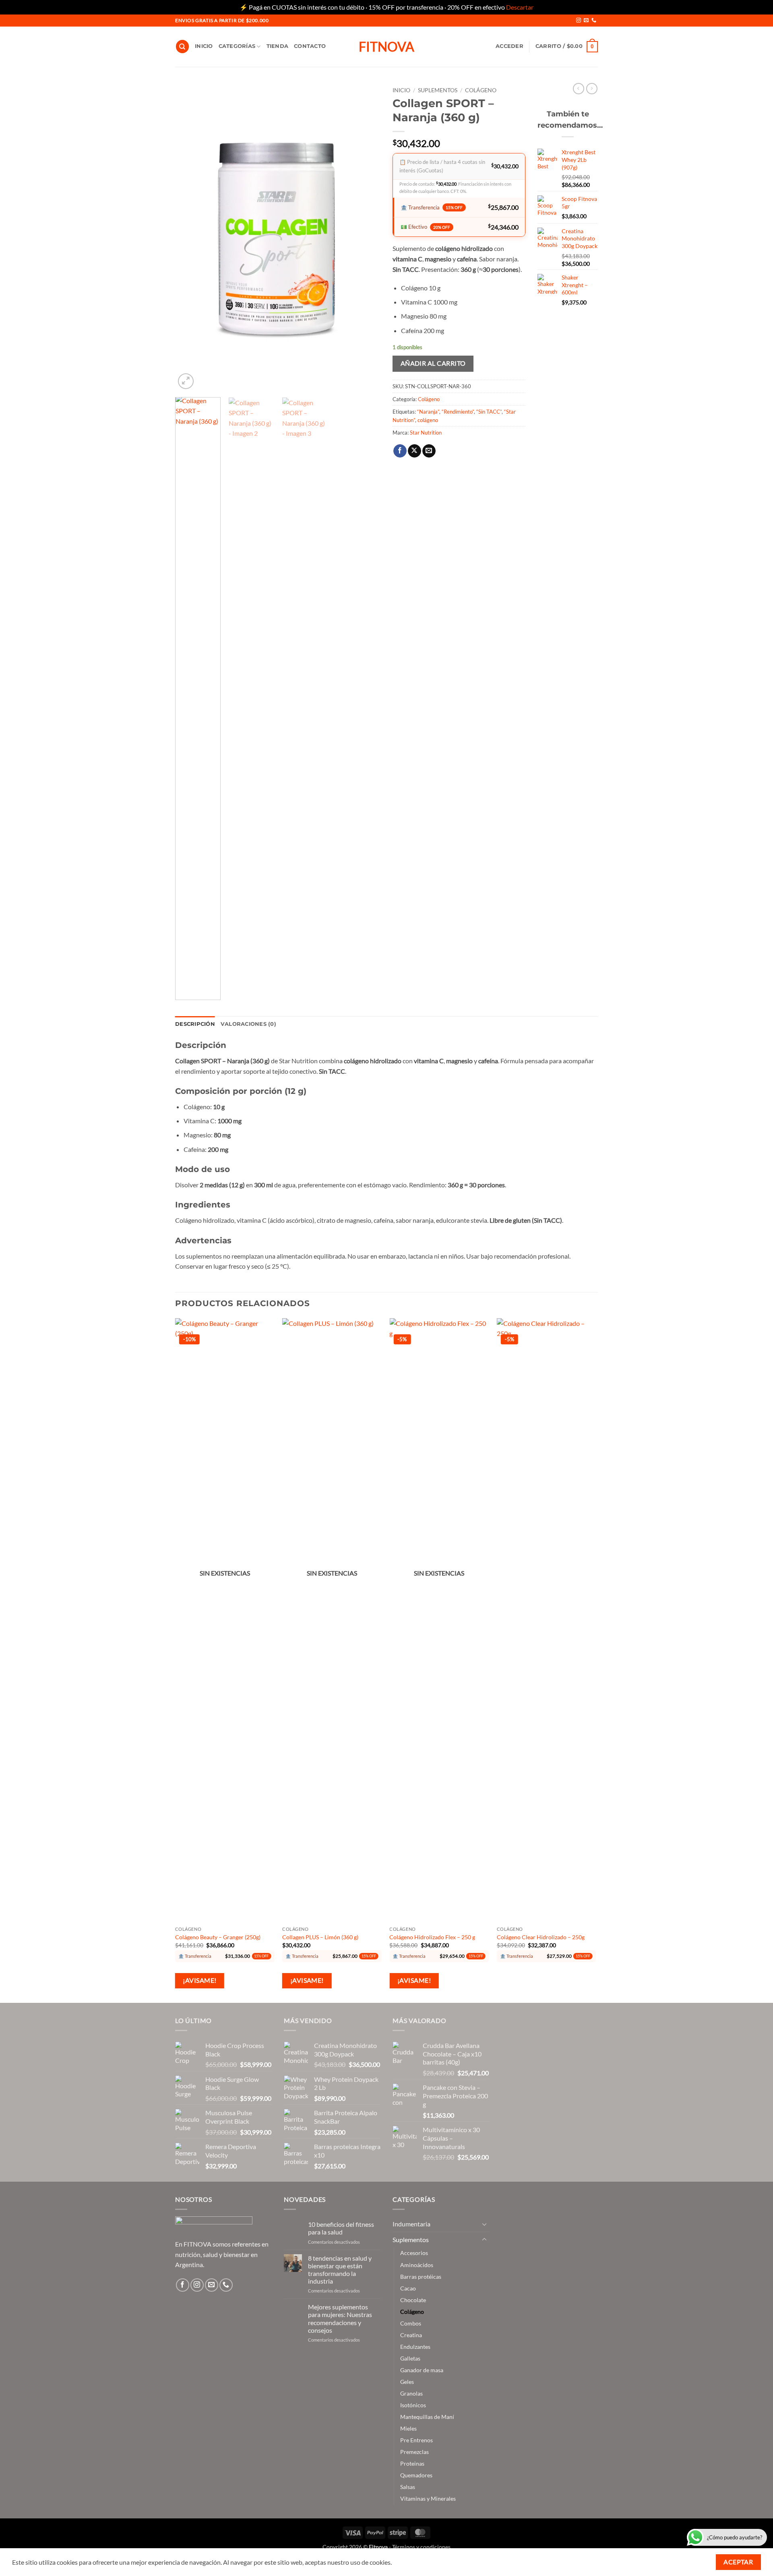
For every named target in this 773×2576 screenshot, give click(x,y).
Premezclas (414, 2452)
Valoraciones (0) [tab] (248, 1024)
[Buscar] (182, 47)
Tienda (278, 46)
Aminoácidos (417, 2265)
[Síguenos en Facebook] (183, 2285)
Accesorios (414, 2253)
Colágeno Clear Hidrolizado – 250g (541, 1937)
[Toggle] (484, 2224)
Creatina (411, 2335)
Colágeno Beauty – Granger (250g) (218, 1937)
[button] (509, 46)
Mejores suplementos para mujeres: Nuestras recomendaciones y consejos (340, 2318)
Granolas (411, 2393)
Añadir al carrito (433, 363)
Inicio (204, 46)
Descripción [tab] (195, 1024)
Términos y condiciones (421, 2547)
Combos (411, 2323)
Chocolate (413, 2300)
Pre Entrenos (416, 2440)
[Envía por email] (429, 451)
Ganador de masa (422, 2370)
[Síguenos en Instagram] (579, 21)
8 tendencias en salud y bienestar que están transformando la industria (340, 2270)
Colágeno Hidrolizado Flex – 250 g (432, 1937)
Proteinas (412, 2463)
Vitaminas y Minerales (428, 2498)
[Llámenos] (594, 21)
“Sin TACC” (489, 412)
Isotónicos (413, 2405)
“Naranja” (428, 412)
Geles (407, 2382)
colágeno (428, 420)
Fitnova (386, 47)
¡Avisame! (199, 1980)
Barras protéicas (421, 2277)
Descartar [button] (520, 7)
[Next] (366, 237)
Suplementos (438, 90)
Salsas (408, 2487)
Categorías (237, 46)
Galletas (410, 2358)
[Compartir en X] (414, 451)
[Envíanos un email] (586, 21)
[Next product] (579, 89)
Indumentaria (411, 2224)
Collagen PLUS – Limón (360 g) (320, 1937)
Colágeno (481, 90)
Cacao (408, 2288)
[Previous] (189, 237)
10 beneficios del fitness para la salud (341, 2228)
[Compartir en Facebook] (400, 451)
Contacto (310, 46)
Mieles (408, 2428)
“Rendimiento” (458, 412)
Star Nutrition (426, 433)
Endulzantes (415, 2347)
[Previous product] (592, 89)
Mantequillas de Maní (427, 2417)
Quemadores (416, 2475)
